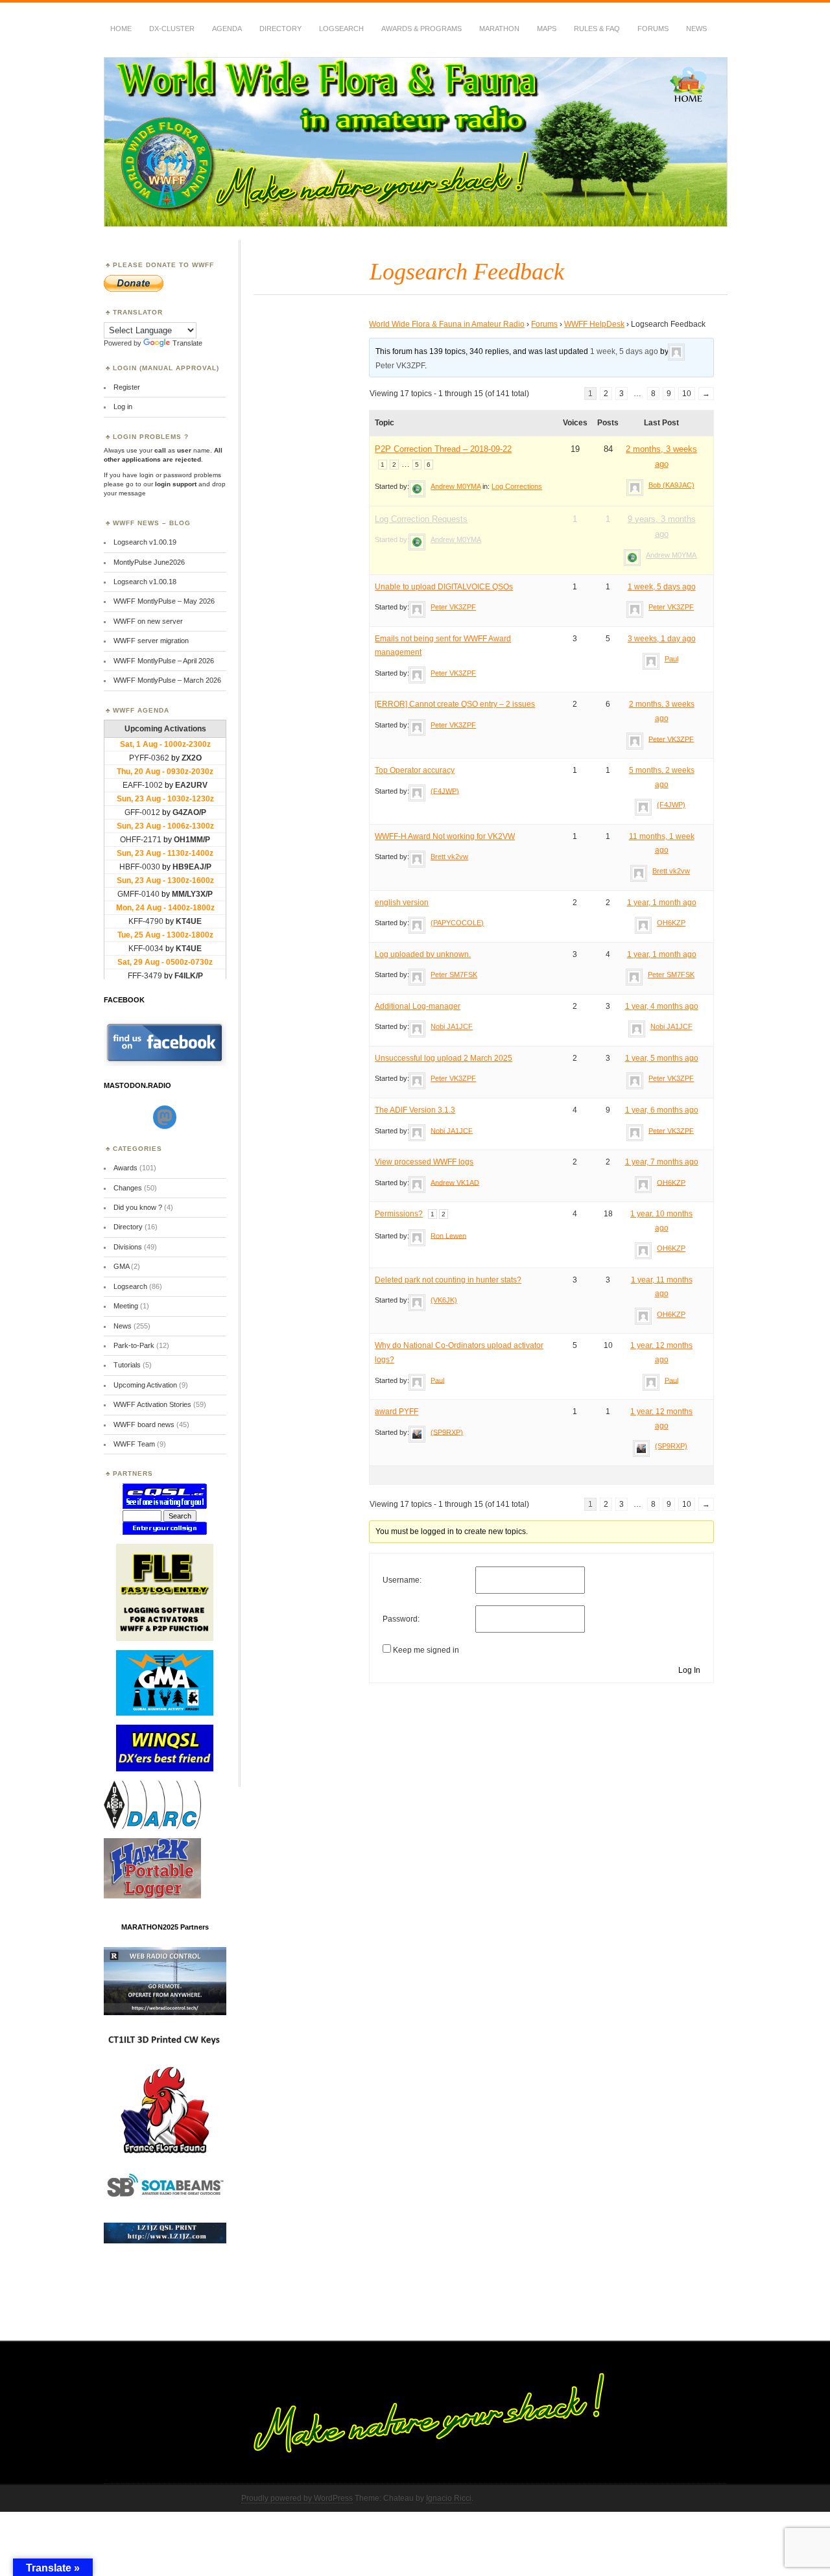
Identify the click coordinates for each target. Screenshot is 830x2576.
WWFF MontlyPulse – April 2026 (164, 661)
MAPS (547, 29)
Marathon (499, 29)
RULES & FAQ (597, 29)
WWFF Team (134, 1444)
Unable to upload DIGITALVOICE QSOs (444, 587)
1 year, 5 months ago (662, 1058)
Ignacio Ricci (449, 2498)
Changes (128, 1188)
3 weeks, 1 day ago (662, 639)
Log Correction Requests (421, 519)
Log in (123, 407)
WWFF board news (144, 1424)
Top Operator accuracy (415, 770)
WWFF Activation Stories (152, 1404)
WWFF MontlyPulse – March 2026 (167, 680)
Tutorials (127, 1365)
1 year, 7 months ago (662, 1162)
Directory (280, 29)
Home (121, 29)
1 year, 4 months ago (662, 1006)
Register (127, 387)
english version (402, 903)
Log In (689, 1670)
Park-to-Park (134, 1345)
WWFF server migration (151, 641)
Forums (653, 29)
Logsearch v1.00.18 (145, 582)
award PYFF (397, 1412)
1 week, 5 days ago (624, 351)
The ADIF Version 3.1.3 (415, 1110)
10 (687, 394)
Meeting (126, 1306)
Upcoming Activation (145, 1385)
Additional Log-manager (418, 1006)
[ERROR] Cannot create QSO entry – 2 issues (455, 704)
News (696, 29)
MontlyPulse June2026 (149, 562)
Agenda (227, 29)
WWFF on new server (148, 621)
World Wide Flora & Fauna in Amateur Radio (447, 324)
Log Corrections (517, 486)
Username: (402, 1580)
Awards (125, 1168)
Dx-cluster (172, 29)
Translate (187, 343)
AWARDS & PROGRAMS (421, 29)
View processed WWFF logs (424, 1162)
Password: (401, 1619)
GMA (121, 1266)
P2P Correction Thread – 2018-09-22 (443, 449)
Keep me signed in (426, 1650)
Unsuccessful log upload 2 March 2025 (444, 1058)
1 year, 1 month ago (662, 903)
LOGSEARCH (341, 29)
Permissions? (399, 1214)
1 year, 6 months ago (662, 1110)
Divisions (128, 1247)
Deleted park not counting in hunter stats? (448, 1280)
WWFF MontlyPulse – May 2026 (164, 601)
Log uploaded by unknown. (423, 954)
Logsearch (130, 1286)
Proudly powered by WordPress (297, 2498)
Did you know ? (138, 1207)
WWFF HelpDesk (594, 324)
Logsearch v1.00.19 (145, 542)
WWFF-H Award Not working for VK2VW (445, 836)
